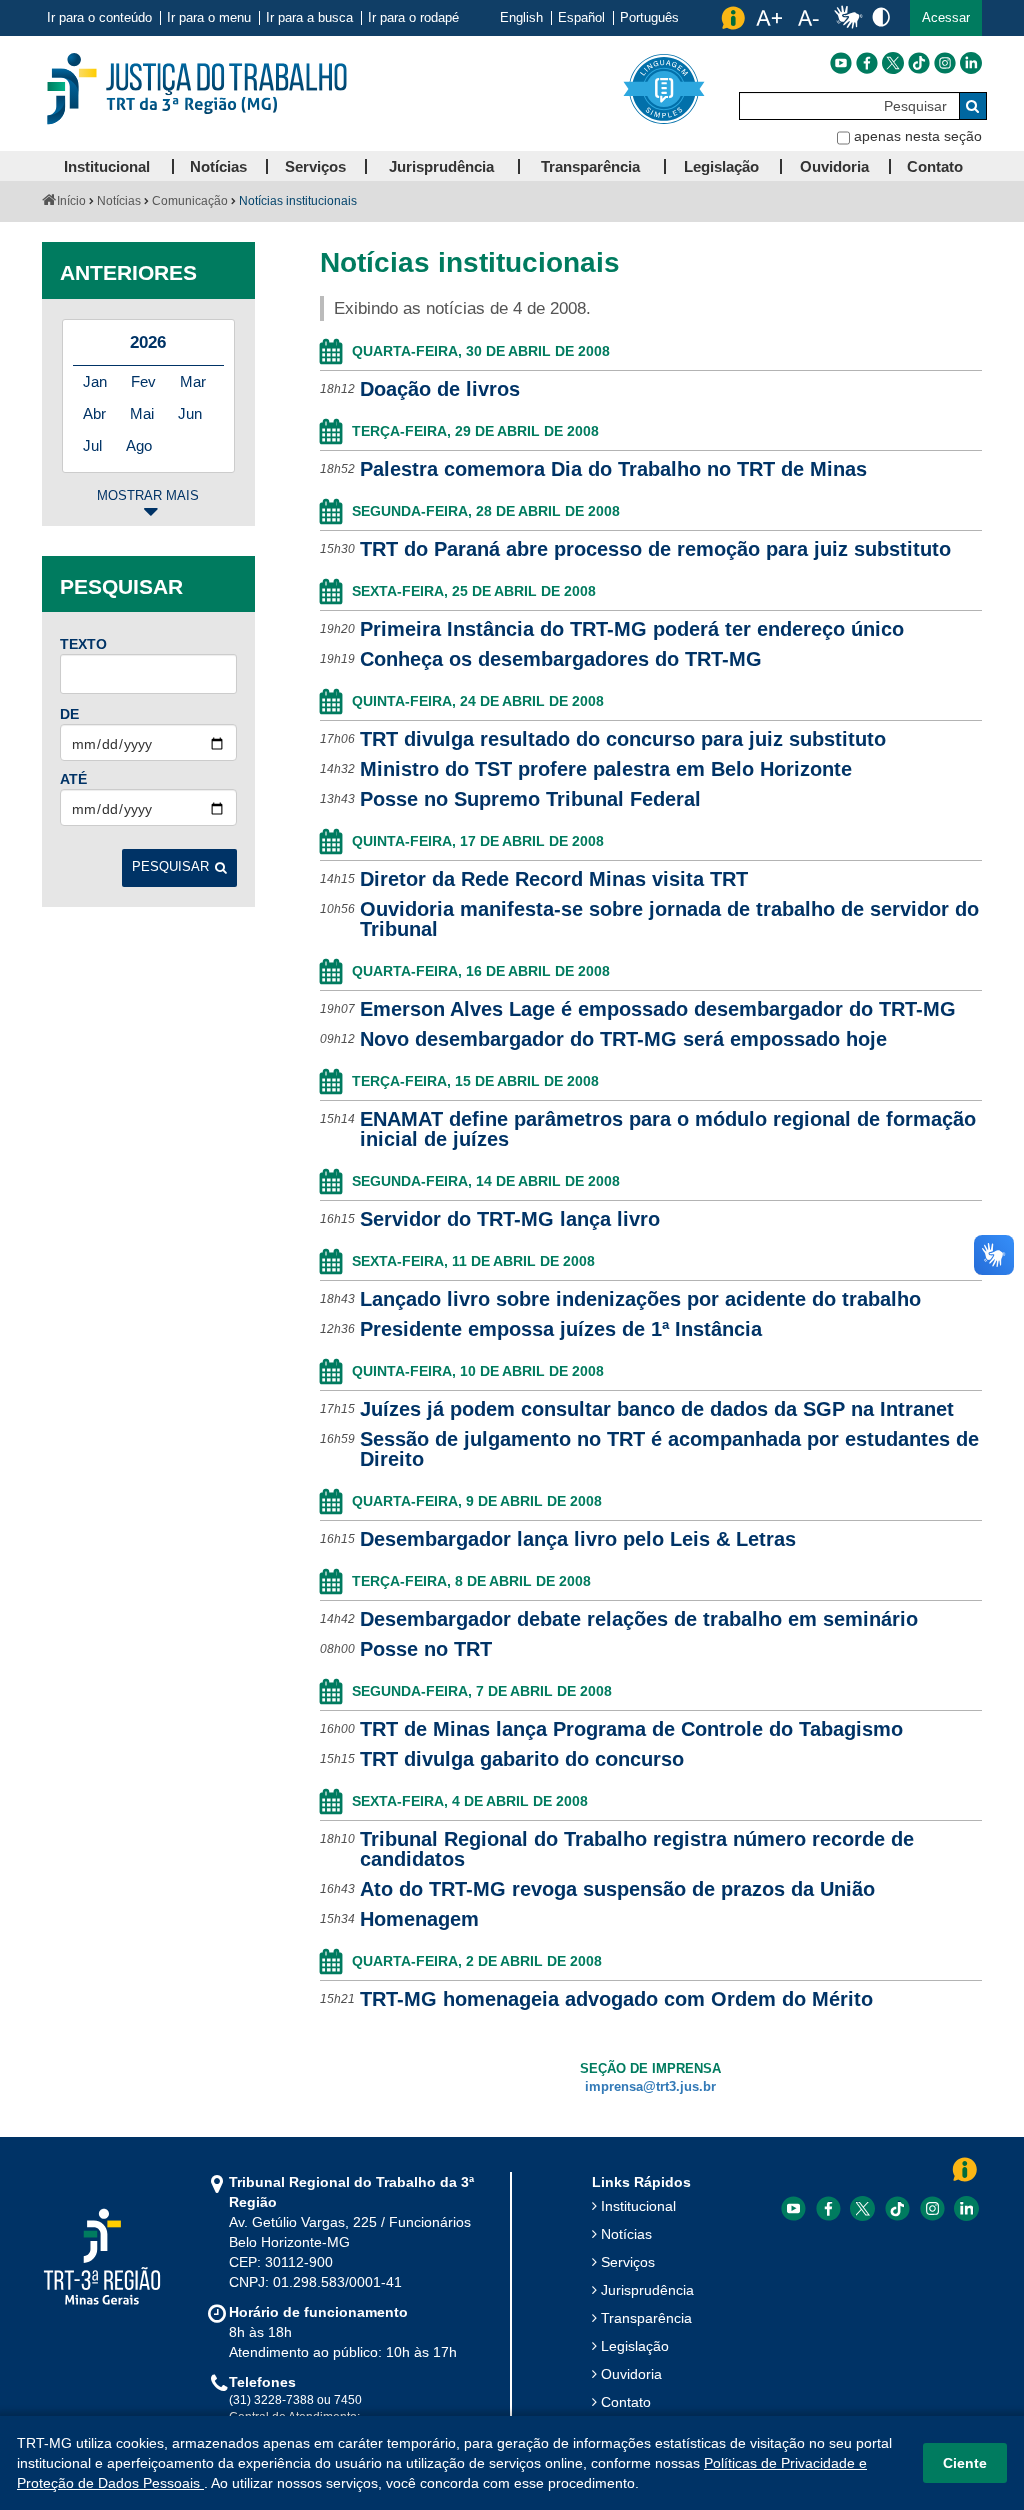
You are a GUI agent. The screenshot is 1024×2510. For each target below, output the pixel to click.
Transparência (646, 2318)
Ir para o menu (209, 18)
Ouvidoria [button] (834, 166)
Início (71, 201)
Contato (626, 2402)
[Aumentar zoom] (769, 18)
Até (73, 779)
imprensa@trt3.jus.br (650, 2087)
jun (190, 413)
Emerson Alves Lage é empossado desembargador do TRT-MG (658, 1009)
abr (94, 413)
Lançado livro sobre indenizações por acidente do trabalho (640, 1299)
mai (142, 413)
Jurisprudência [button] (441, 166)
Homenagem (419, 1919)
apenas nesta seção (918, 136)
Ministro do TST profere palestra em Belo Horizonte (606, 769)
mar (193, 381)
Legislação (635, 2346)
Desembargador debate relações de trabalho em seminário (639, 1619)
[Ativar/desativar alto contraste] (881, 16)
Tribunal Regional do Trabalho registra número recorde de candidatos (637, 1849)
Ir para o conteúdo (99, 18)
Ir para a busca (309, 18)
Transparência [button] (590, 166)
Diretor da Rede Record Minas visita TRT (554, 879)
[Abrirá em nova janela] (841, 63)
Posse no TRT (426, 1649)
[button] (946, 18)
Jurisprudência (647, 2290)
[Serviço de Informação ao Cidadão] (733, 18)
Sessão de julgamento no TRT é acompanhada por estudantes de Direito (669, 1449)
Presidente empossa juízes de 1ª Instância (561, 1329)
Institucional (638, 2206)
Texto (83, 644)
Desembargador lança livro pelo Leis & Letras (578, 1539)
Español (581, 18)
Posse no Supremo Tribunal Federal (530, 799)
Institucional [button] (107, 166)
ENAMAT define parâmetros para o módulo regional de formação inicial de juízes (668, 1129)
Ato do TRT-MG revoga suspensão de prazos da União (617, 1889)
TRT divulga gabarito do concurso (522, 1759)
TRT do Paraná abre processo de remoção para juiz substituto (655, 549)
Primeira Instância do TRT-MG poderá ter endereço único (632, 629)
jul (92, 445)
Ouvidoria (631, 2374)
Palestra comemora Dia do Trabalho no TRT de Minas (613, 469)
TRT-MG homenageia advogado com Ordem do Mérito (616, 1999)
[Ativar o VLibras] (848, 18)
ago (139, 445)
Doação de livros (440, 389)
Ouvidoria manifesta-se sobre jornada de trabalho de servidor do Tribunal (669, 919)
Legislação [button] (721, 166)
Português (649, 18)
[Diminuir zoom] (808, 18)
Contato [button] (935, 166)
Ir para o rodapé (413, 18)
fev (143, 381)
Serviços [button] (315, 166)
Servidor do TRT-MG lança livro (510, 1219)
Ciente (965, 2463)
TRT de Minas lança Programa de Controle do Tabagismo (631, 1729)
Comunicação (190, 201)
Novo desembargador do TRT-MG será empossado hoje (623, 1039)
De (69, 714)
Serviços (628, 2262)
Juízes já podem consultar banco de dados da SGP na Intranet (657, 1409)
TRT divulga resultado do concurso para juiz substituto (623, 739)
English (521, 18)
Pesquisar (170, 867)
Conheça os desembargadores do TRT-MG (561, 659)
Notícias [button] (218, 166)
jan (95, 381)
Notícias (119, 201)
